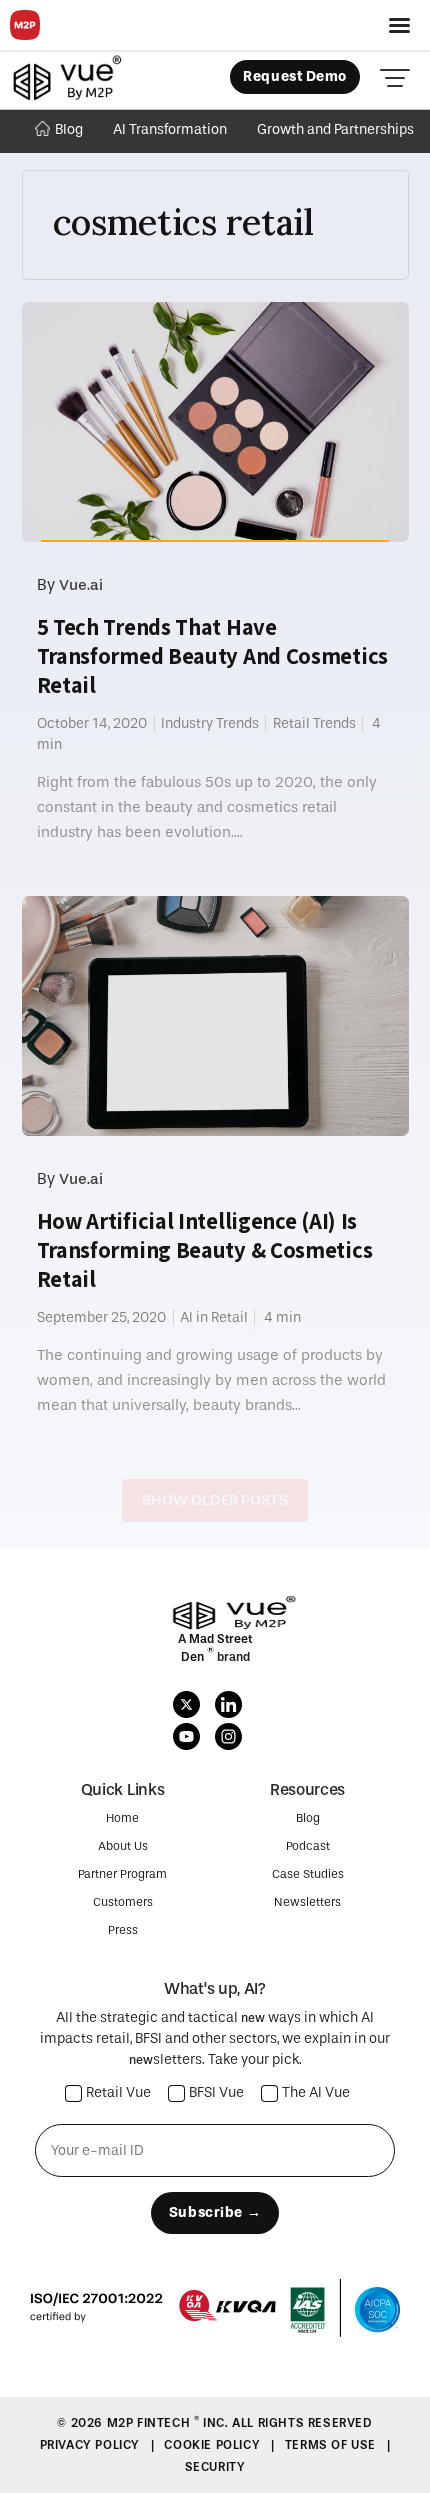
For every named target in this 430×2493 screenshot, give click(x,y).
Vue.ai (81, 585)
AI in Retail (214, 1317)
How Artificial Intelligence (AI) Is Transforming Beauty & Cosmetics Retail (205, 1250)
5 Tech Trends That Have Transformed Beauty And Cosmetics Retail (212, 656)
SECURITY (215, 2467)
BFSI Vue (216, 2093)
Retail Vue (118, 2093)
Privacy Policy (92, 2445)
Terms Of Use (332, 2445)
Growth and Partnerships (335, 129)
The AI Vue (316, 2093)
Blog (69, 129)
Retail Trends (314, 723)
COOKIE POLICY (213, 2445)
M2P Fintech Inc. (169, 2423)
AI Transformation (170, 129)
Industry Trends (210, 723)
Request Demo (295, 76)
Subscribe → (215, 2212)
